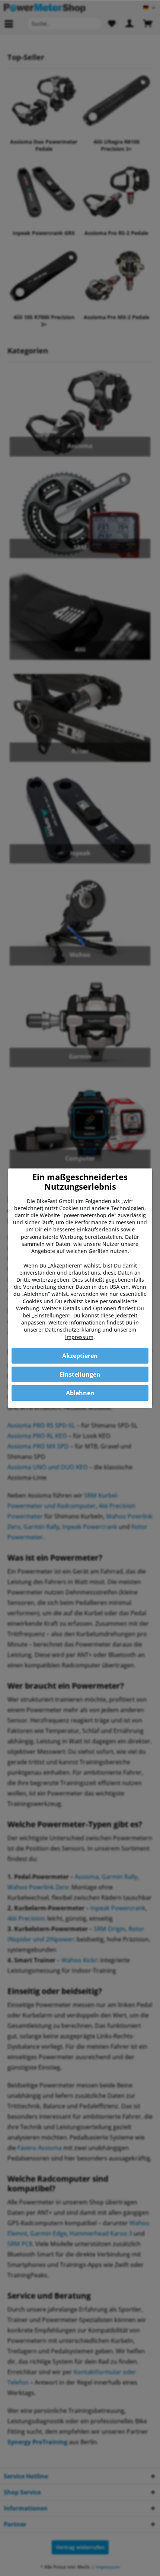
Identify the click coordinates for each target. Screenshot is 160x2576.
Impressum (79, 1337)
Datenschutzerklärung (73, 1330)
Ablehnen (80, 1393)
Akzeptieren (80, 1356)
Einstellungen (80, 1374)
